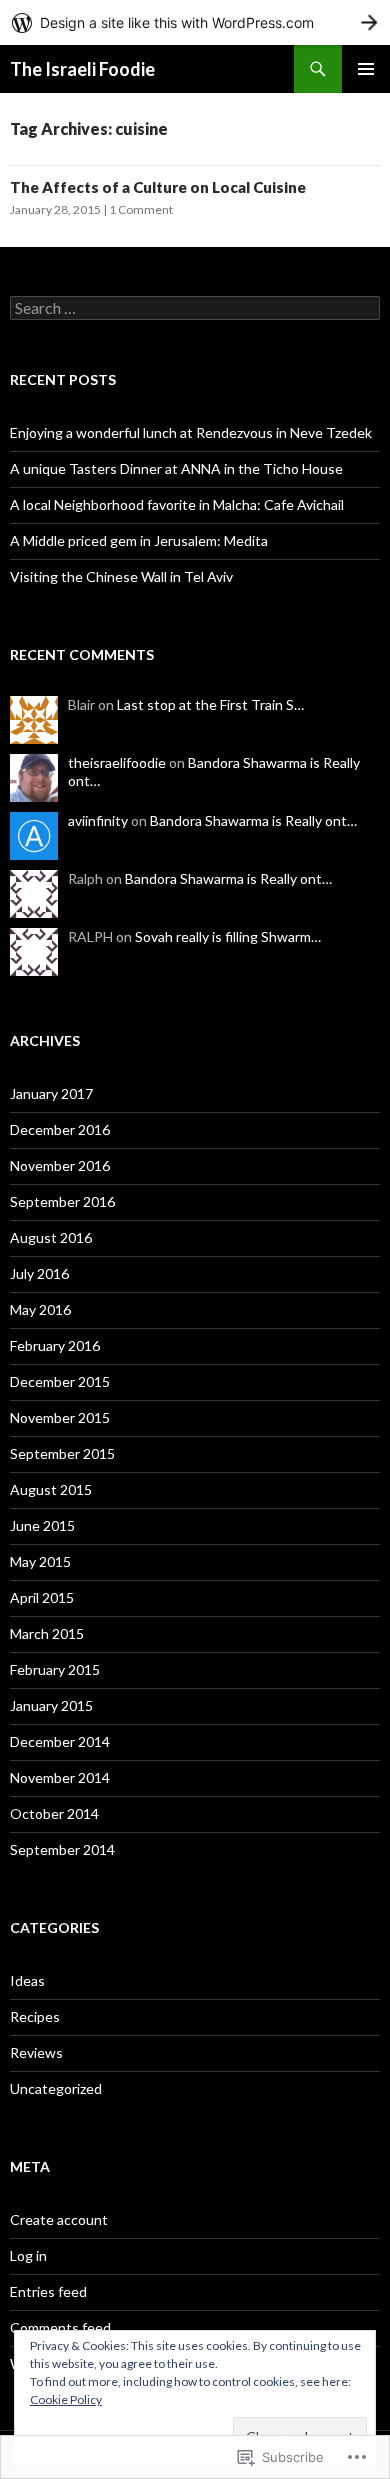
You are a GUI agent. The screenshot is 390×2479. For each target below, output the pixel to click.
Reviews (36, 2052)
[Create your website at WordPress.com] (195, 22)
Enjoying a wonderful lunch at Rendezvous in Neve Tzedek (191, 432)
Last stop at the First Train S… (210, 704)
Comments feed (60, 2327)
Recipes (35, 2016)
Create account (59, 2219)
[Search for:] (195, 308)
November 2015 (60, 1417)
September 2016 (62, 1201)
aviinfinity (98, 820)
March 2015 (47, 1633)
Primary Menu (366, 69)
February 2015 (55, 1669)
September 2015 (62, 1453)
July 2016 (39, 1273)
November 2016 (60, 1165)
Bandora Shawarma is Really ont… (253, 820)
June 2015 (42, 1525)
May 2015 (40, 1561)
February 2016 (55, 1345)
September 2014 (62, 1849)
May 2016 (40, 1309)
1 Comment (141, 209)
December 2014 (60, 1741)
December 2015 (60, 1381)
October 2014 (54, 1813)
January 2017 (51, 1093)
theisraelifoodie (117, 762)
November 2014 (60, 1777)
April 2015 (42, 1597)
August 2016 (51, 1237)
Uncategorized (56, 2088)
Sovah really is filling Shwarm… (228, 936)
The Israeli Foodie (82, 69)
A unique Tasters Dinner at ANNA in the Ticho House (176, 468)
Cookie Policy (66, 2399)
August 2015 (51, 1489)
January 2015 (51, 1705)
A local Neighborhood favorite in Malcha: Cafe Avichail (177, 504)
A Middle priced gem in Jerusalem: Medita (139, 540)
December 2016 (60, 1129)
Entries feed (48, 2291)
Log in (28, 2255)
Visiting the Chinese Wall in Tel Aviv (121, 576)
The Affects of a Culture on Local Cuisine (158, 187)
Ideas (27, 1980)
